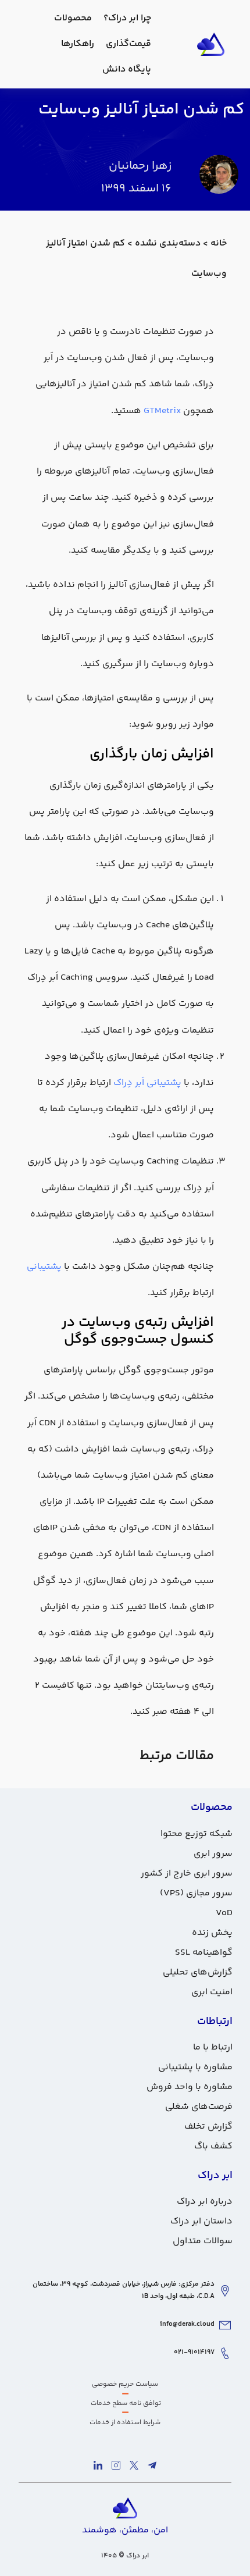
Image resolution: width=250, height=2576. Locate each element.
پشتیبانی (45, 1267)
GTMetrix (162, 411)
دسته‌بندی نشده (168, 243)
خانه (219, 243)
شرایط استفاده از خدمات (125, 2423)
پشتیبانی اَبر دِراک (149, 1083)
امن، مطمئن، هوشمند (125, 2530)
